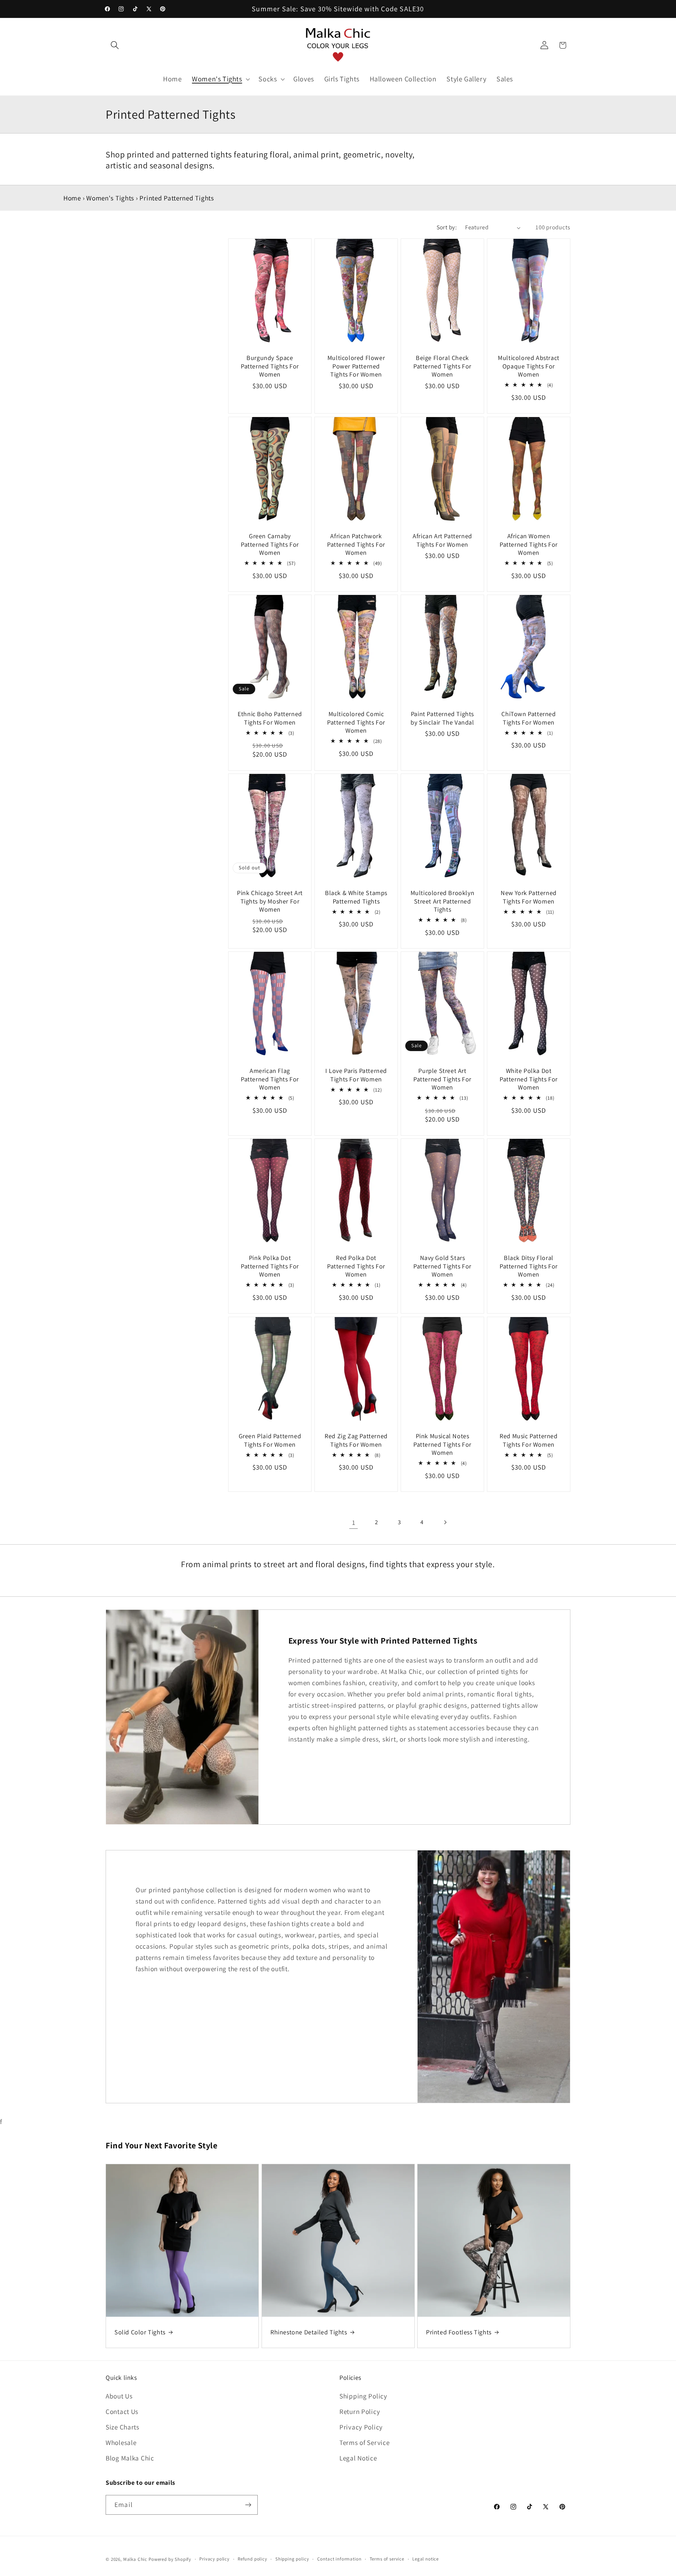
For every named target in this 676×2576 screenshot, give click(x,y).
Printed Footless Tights (459, 2332)
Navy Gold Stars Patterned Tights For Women (442, 1266)
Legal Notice (358, 2458)
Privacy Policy (361, 2427)
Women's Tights (110, 198)
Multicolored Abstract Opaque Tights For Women (529, 366)
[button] (115, 45)
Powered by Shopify (170, 2559)
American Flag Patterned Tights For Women (270, 1079)
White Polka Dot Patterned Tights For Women (529, 1079)
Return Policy (360, 2411)
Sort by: (447, 227)
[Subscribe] (248, 2505)
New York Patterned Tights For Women (529, 897)
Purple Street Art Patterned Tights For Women (442, 1079)
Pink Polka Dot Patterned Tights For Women (270, 1266)
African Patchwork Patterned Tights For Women (356, 544)
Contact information (339, 2559)
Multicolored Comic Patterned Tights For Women (356, 722)
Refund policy (252, 2559)
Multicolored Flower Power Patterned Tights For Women (356, 366)
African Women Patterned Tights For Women (529, 544)
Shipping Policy (363, 2396)
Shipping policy (292, 2559)
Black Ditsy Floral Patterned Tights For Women (529, 1266)
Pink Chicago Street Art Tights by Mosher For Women (270, 901)
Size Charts (123, 2427)
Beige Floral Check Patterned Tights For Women (442, 366)
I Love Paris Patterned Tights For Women (356, 1075)
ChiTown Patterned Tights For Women (528, 718)
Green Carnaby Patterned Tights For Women (270, 544)
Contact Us (122, 2411)
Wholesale (121, 2442)
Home (72, 198)
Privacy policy (214, 2559)
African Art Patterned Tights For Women (442, 540)
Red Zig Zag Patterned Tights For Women (356, 1440)
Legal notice (425, 2559)
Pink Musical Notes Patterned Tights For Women (442, 1444)
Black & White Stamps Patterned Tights (356, 897)
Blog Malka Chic (130, 2458)
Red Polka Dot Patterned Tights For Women (356, 1266)
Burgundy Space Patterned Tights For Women (270, 366)
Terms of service (387, 2559)
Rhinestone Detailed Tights (309, 2332)
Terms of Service (365, 2442)
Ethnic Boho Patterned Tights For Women (270, 718)
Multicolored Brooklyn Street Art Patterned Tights (443, 901)
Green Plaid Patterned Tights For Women (270, 1440)
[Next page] (445, 1522)
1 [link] (354, 1522)
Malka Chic (135, 2559)
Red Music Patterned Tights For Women (528, 1440)
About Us (119, 2396)
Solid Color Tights (140, 2332)
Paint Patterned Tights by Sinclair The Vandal (442, 718)
